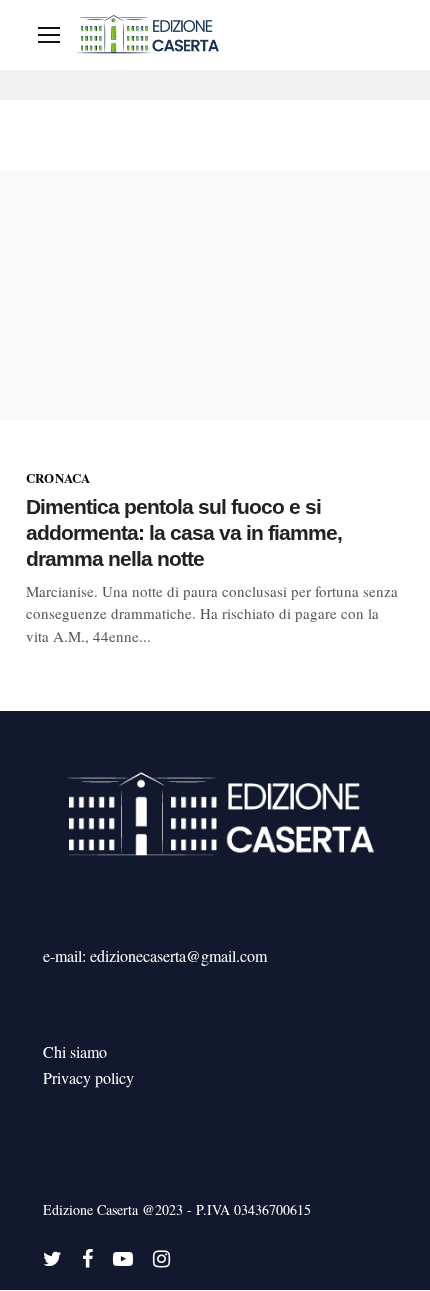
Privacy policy (88, 1077)
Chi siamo (75, 1051)
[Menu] (49, 35)
